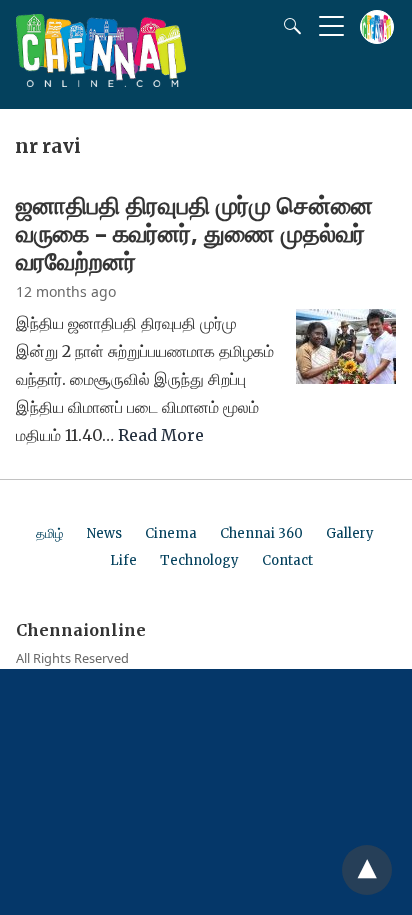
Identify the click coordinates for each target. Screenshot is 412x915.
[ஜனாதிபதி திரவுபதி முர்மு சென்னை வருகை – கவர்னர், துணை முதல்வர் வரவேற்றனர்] (346, 378)
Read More (161, 435)
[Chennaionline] (101, 81)
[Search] (288, 26)
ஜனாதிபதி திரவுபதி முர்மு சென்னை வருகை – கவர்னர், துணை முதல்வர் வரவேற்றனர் (194, 232)
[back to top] (367, 870)
